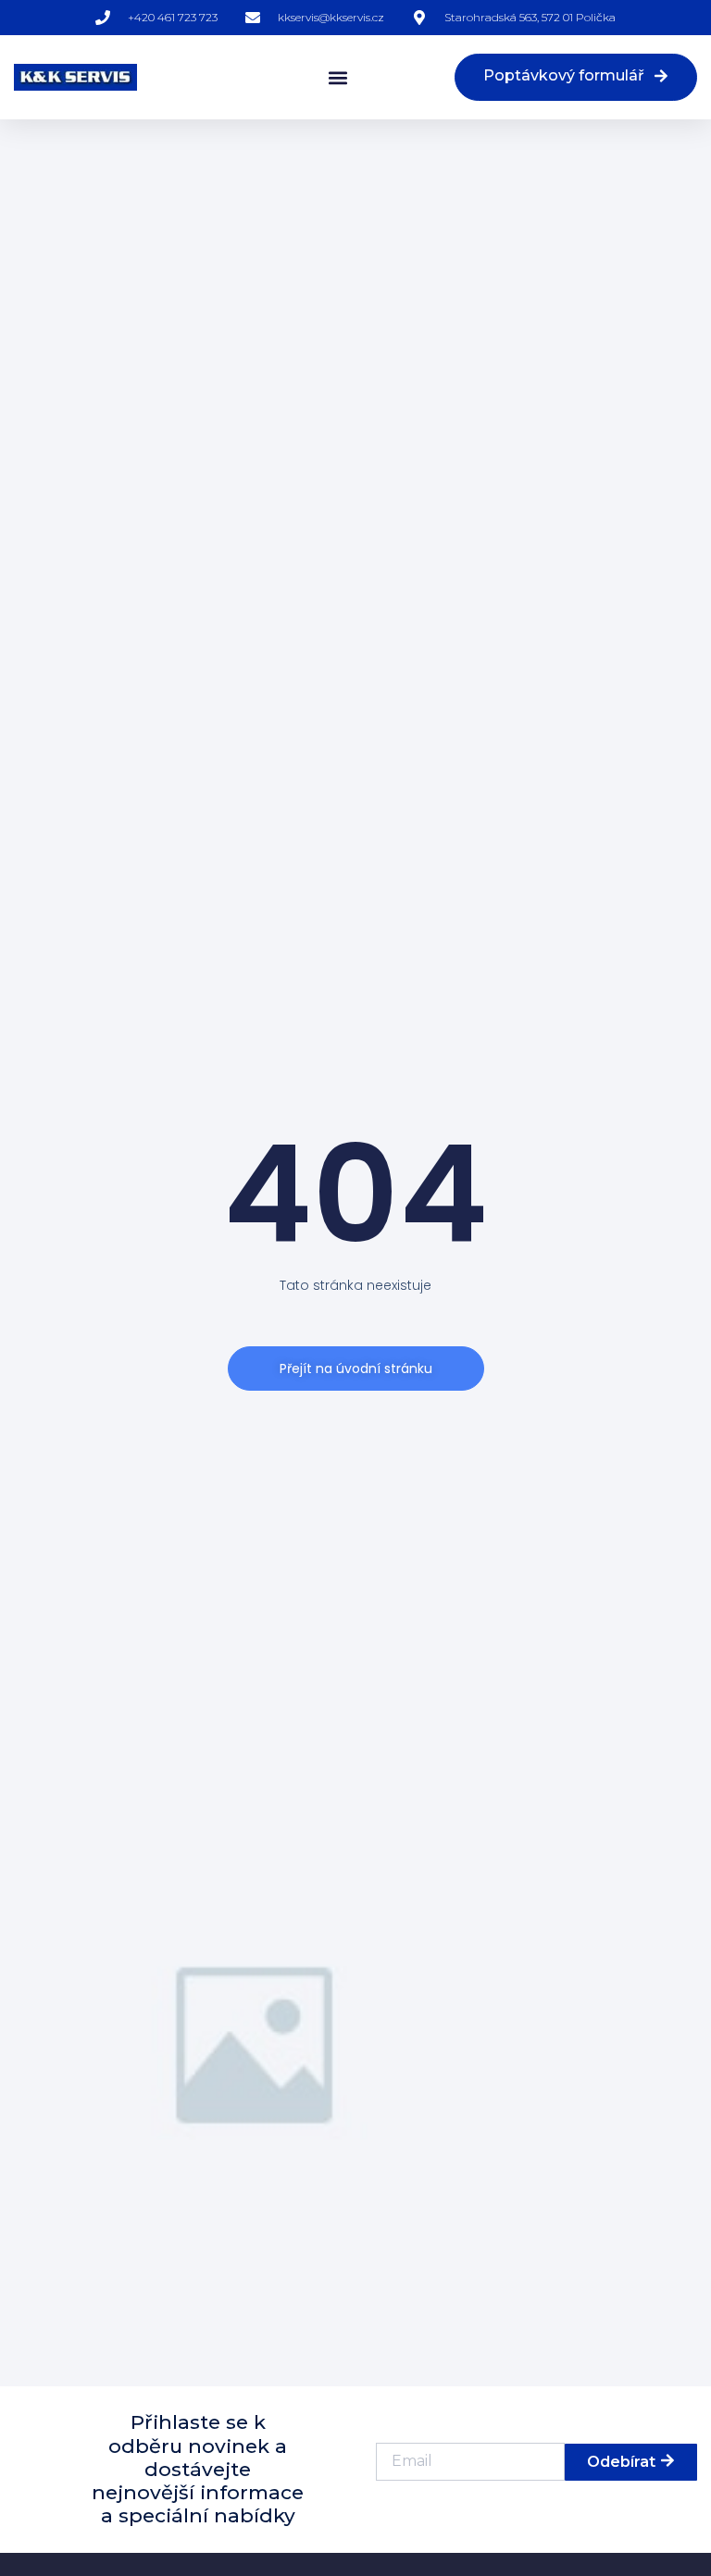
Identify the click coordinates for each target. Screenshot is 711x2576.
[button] (337, 77)
